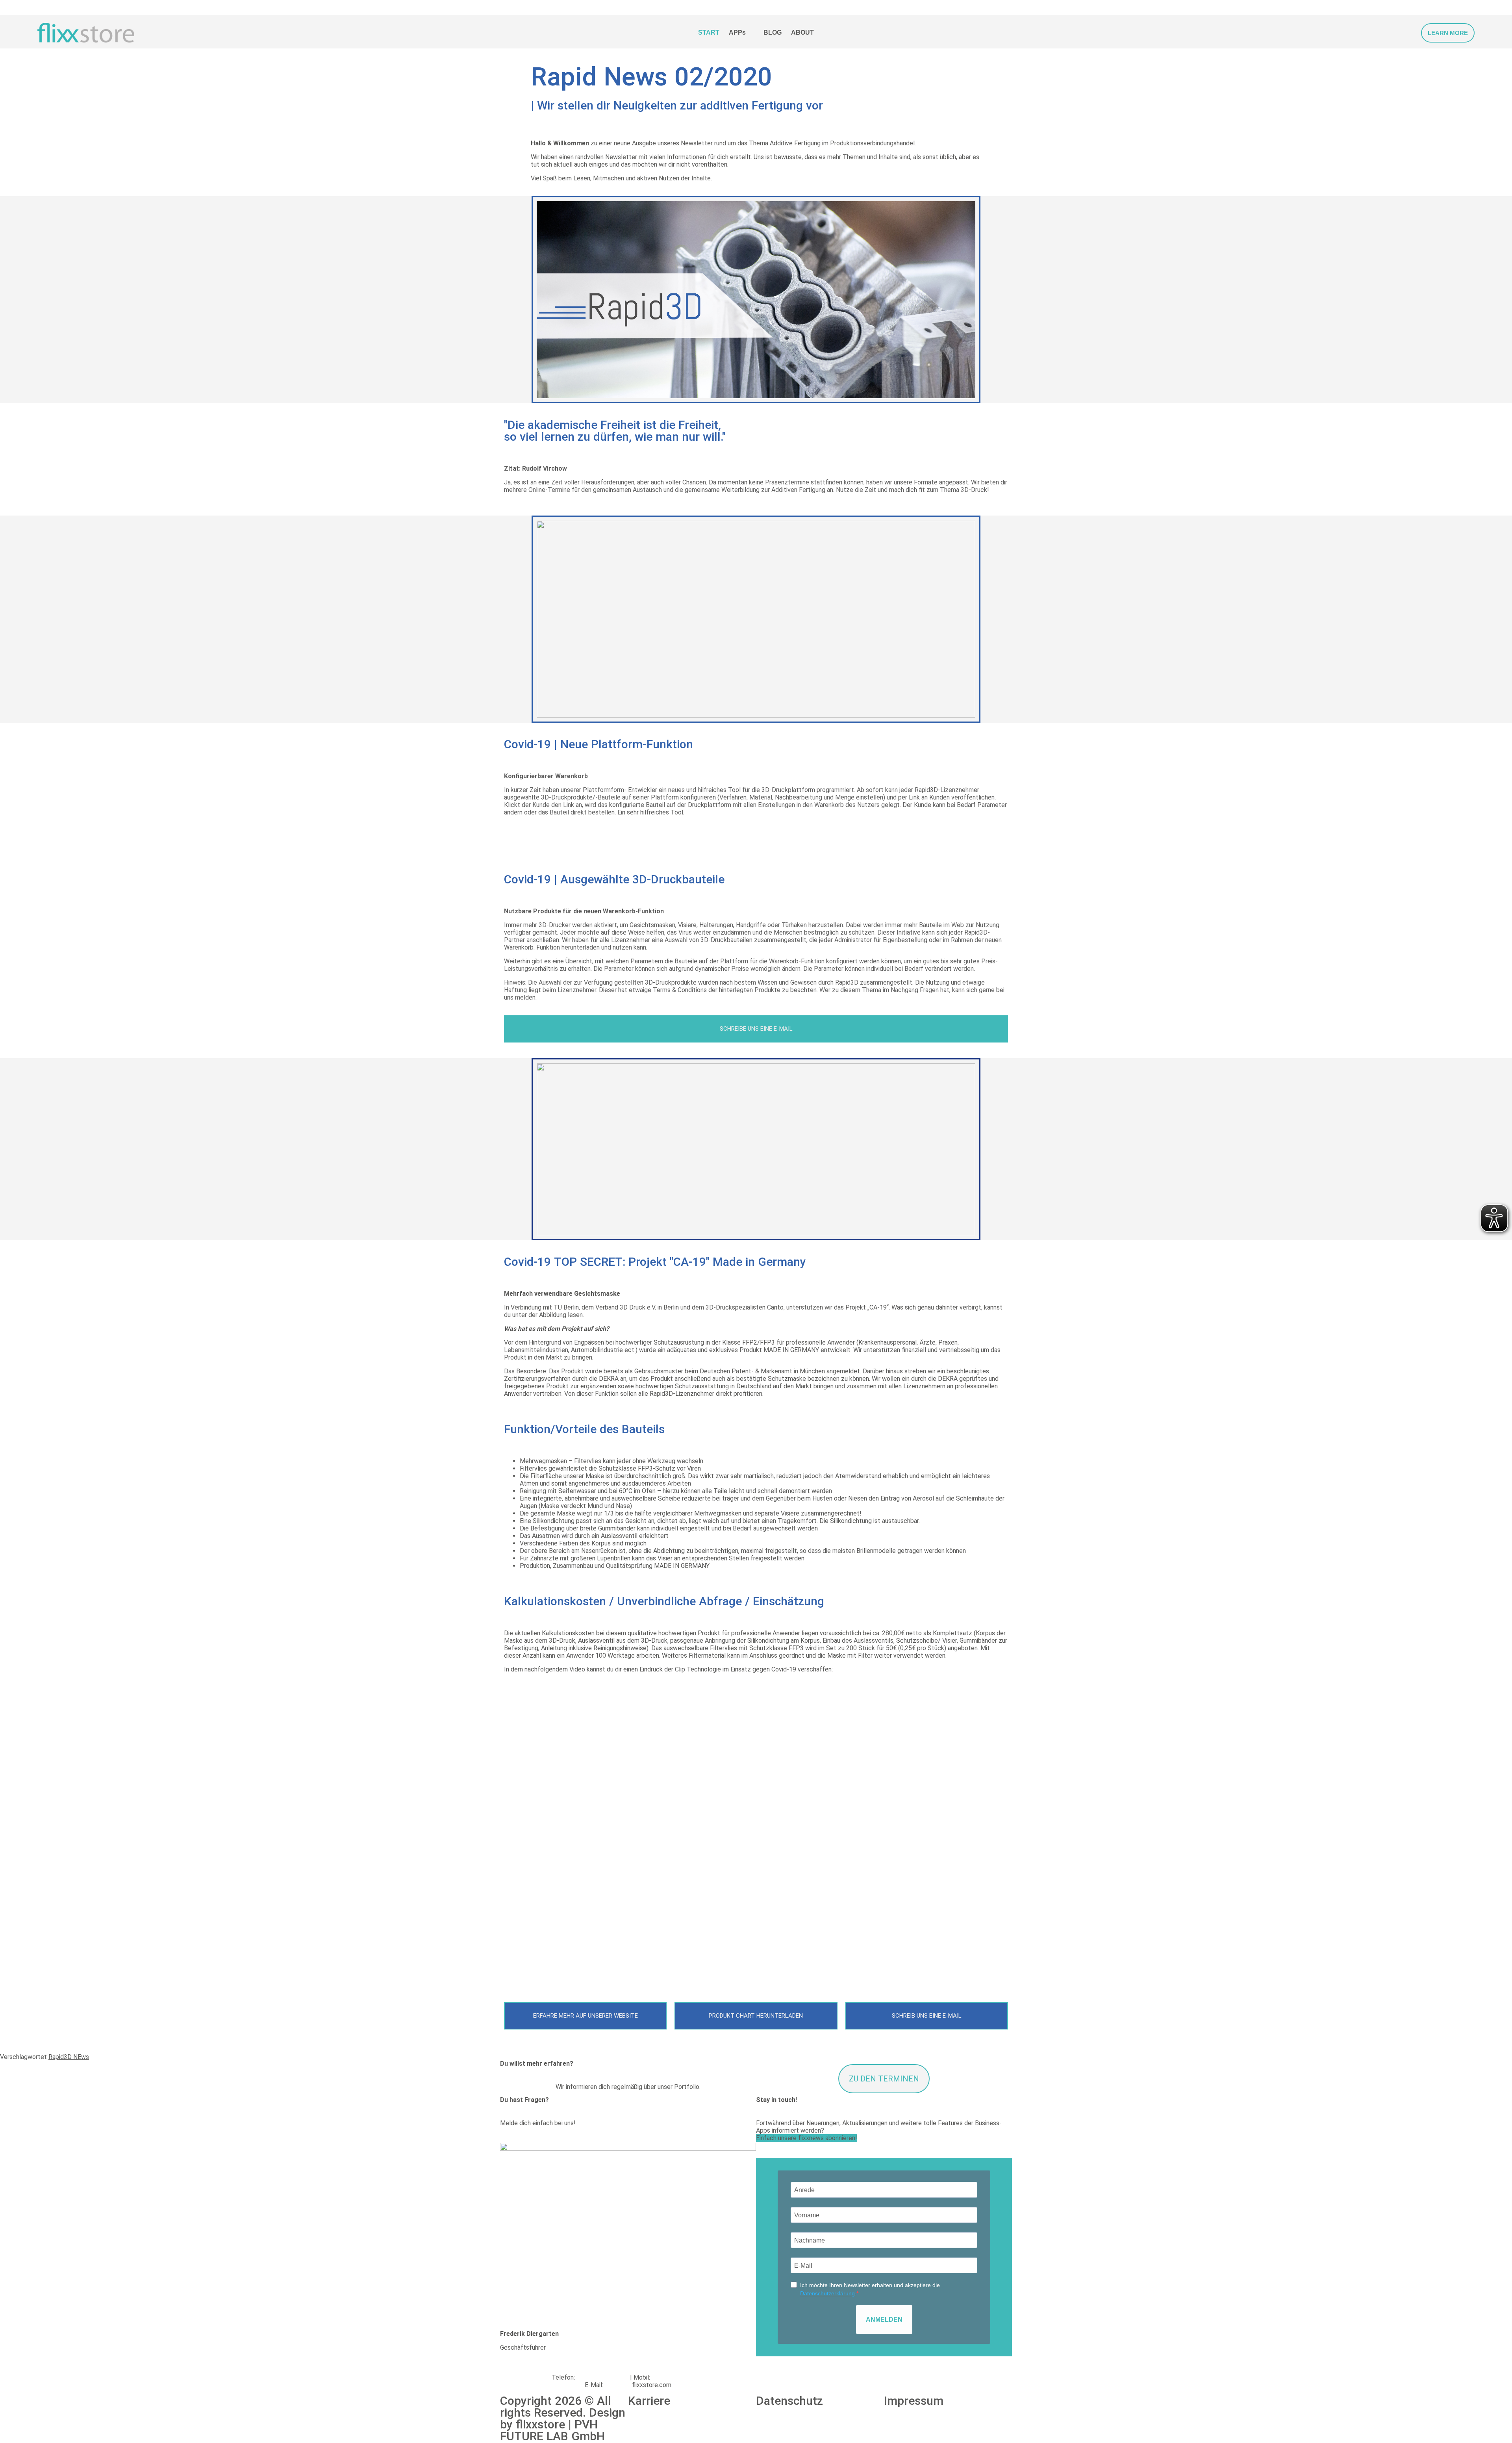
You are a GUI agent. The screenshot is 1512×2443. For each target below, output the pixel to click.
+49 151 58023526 (678, 2377)
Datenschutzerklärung (827, 2293)
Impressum (914, 2401)
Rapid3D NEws (69, 2057)
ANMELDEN (884, 2320)
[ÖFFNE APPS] (751, 33)
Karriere (649, 2401)
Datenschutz (789, 2401)
